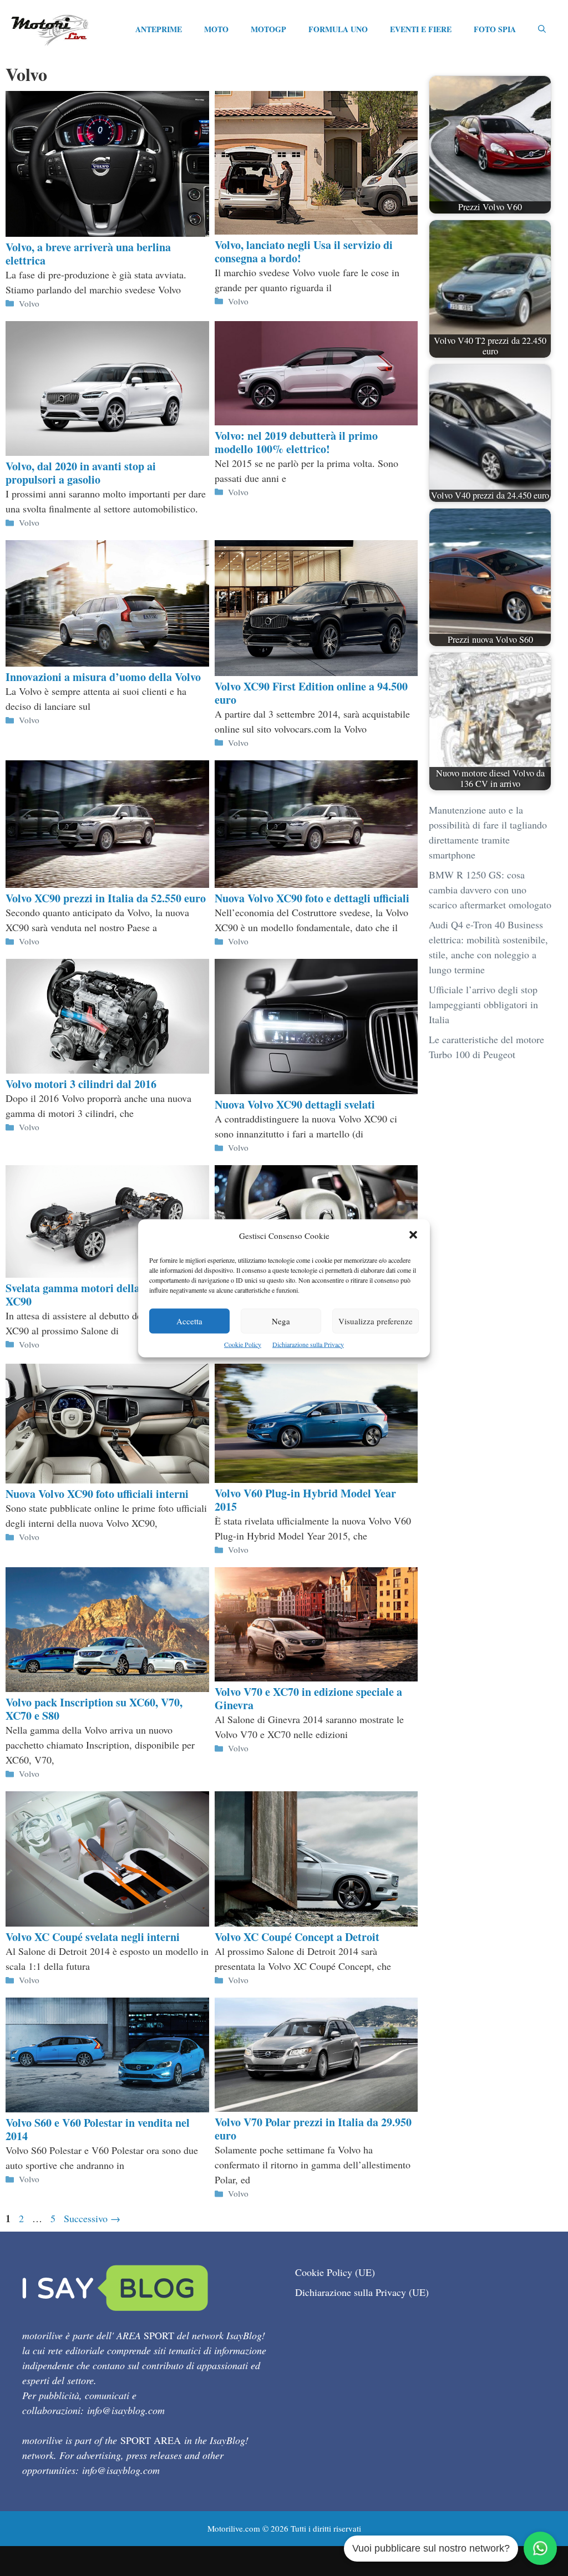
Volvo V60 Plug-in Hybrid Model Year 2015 (305, 1500)
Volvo (29, 303)
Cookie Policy (243, 1344)
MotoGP (268, 29)
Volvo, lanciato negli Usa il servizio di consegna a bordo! (304, 251)
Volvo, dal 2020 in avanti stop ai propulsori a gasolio (81, 473)
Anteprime (159, 29)
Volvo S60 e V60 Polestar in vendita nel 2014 (98, 2129)
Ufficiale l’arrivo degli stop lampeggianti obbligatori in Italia (483, 1004)
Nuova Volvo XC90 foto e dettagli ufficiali (312, 898)
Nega (281, 1320)
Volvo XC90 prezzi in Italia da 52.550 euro (106, 898)
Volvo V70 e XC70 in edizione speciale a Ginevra (308, 1698)
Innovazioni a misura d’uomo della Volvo (103, 677)
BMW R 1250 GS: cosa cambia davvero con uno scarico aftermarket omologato (490, 890)
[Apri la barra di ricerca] (542, 29)
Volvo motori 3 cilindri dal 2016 (81, 1084)
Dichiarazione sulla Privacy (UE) (362, 2292)
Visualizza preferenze (376, 1320)
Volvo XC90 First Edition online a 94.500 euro (311, 693)
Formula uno (338, 29)
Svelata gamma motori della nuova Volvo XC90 (103, 1295)
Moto (216, 29)
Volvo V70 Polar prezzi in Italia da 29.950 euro (313, 2129)
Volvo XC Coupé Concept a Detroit (297, 1937)
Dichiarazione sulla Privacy (308, 1344)
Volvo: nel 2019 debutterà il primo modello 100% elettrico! (296, 442)
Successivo (92, 2218)
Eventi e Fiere (421, 29)
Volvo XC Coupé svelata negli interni (93, 1937)
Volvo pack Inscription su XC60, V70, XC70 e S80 (94, 1709)
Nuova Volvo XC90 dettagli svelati (295, 1104)
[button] (413, 1235)
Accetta (189, 1320)
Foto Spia (495, 29)
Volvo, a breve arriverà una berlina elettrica (88, 254)
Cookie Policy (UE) (335, 2272)
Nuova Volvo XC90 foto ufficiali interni (97, 1494)
